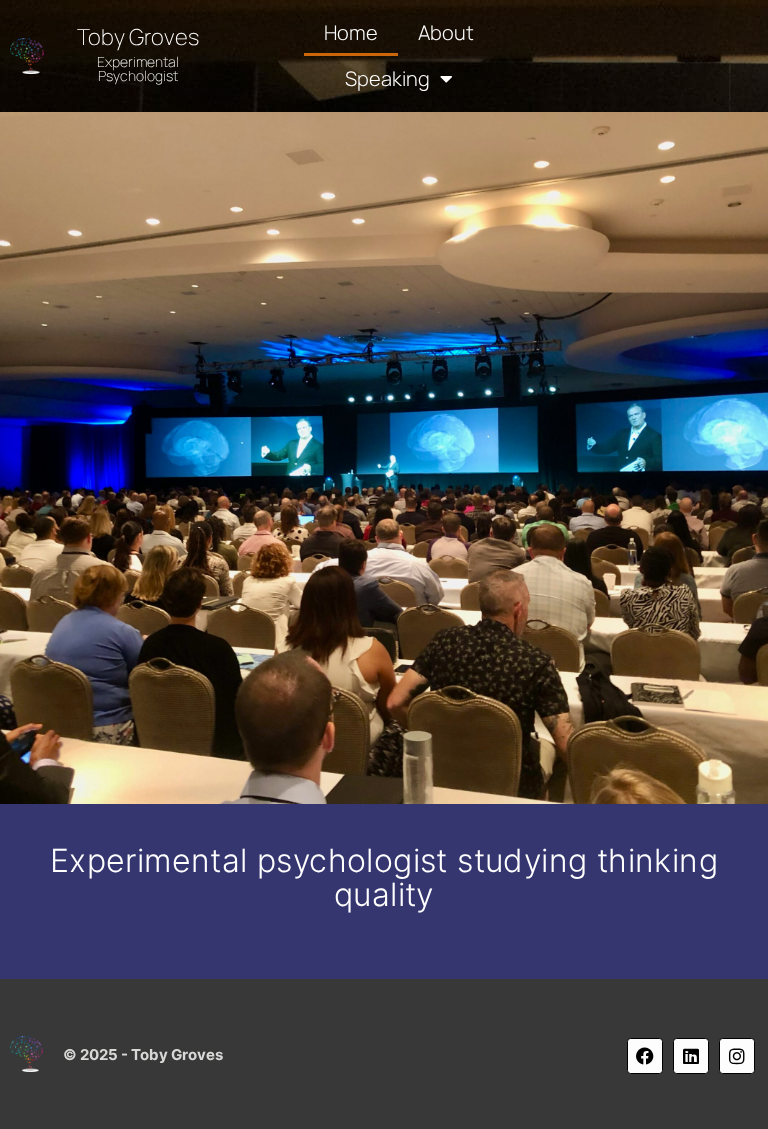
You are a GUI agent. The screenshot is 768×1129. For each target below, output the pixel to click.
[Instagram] (737, 1056)
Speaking (387, 78)
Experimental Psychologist (138, 68)
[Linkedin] (691, 1056)
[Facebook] (645, 1056)
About (446, 32)
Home (351, 32)
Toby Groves (138, 37)
